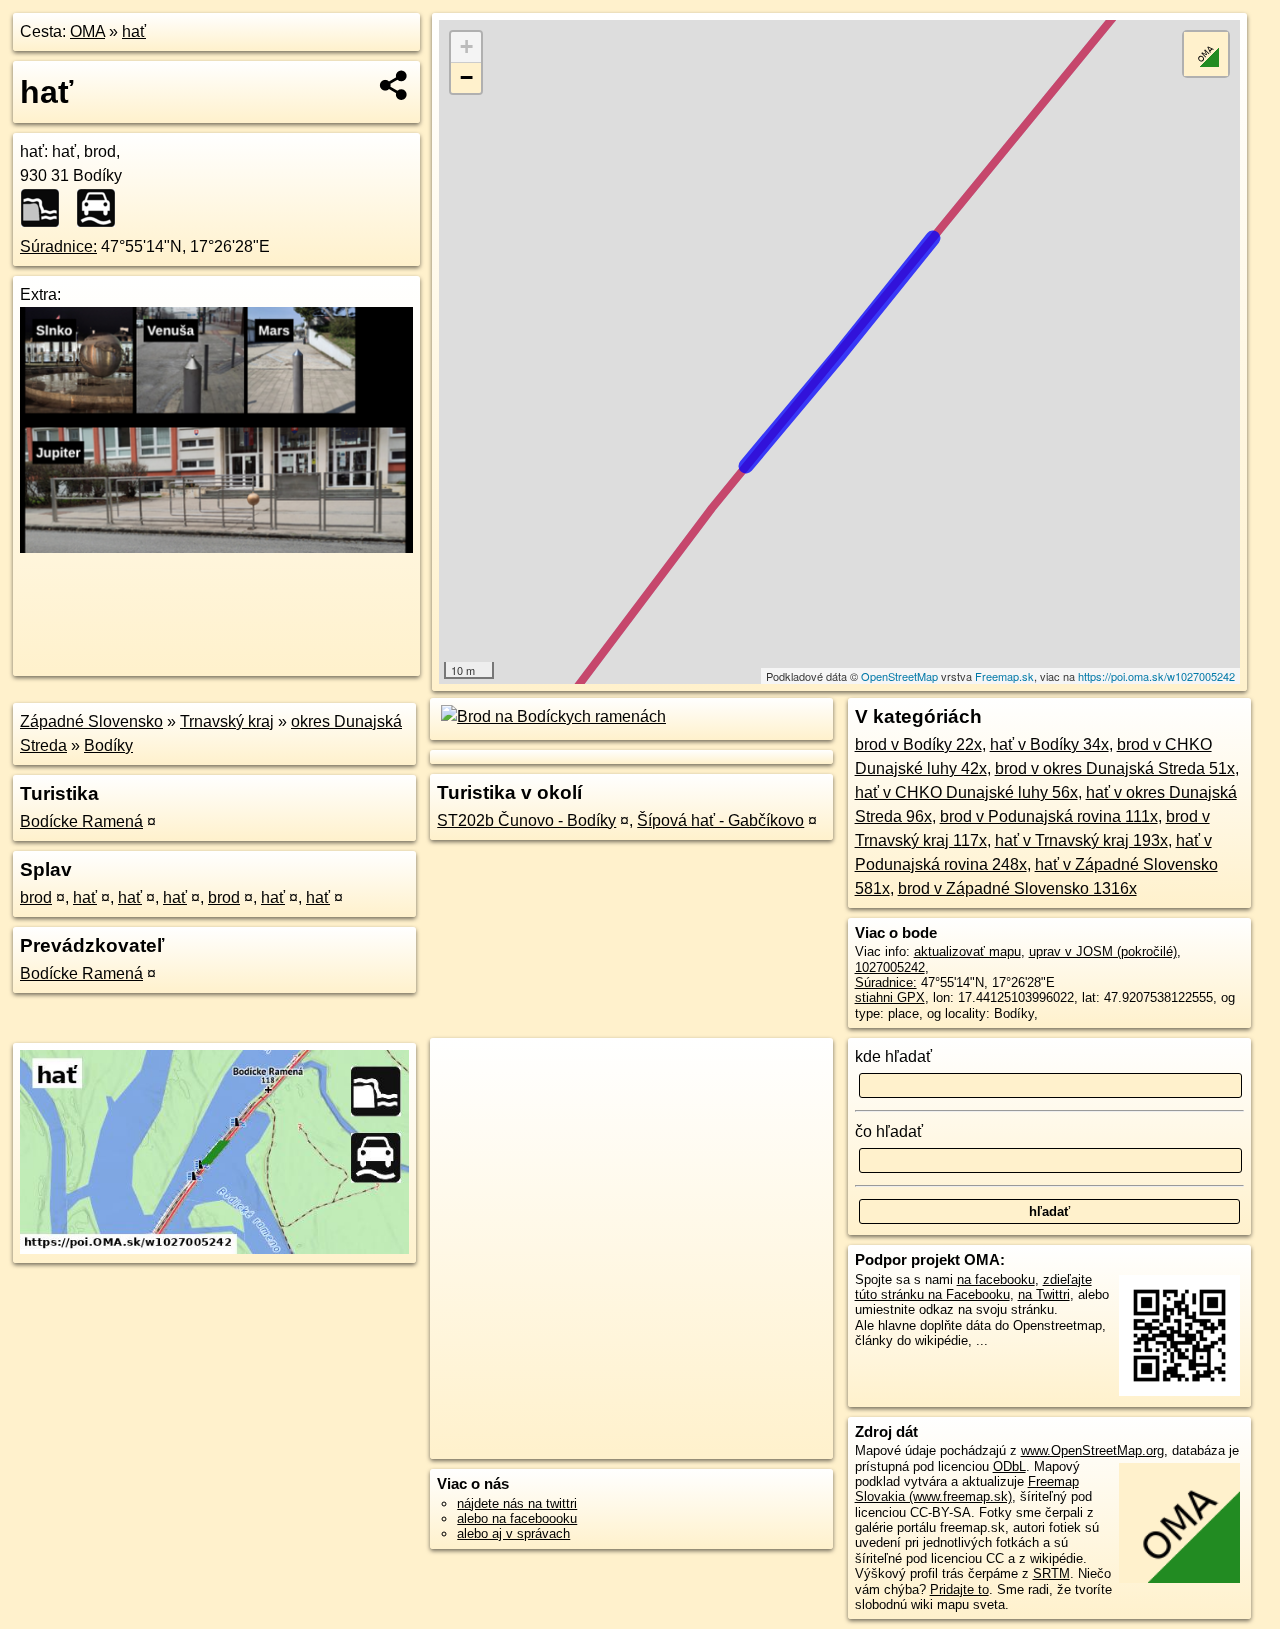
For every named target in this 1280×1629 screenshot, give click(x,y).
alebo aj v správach (513, 1533)
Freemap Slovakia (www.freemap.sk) (967, 1489)
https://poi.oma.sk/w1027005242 (1156, 676)
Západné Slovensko (91, 721)
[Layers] (1206, 54)
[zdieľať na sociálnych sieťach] (394, 85)
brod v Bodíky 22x (918, 744)
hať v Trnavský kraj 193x (1081, 840)
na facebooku (996, 1279)
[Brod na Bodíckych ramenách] (551, 716)
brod (36, 897)
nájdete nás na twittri (517, 1503)
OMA (87, 31)
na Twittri (1044, 1294)
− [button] (466, 77)
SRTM (1051, 1573)
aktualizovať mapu (967, 951)
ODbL (1009, 1466)
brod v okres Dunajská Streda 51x (1115, 768)
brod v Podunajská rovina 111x (1049, 816)
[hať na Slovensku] (46, 208)
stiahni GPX (890, 997)
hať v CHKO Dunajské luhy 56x (966, 792)
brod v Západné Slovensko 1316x (1017, 888)
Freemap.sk (1004, 676)
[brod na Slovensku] (102, 208)
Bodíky (108, 745)
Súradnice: (58, 246)
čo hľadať (889, 1131)
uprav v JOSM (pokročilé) (1103, 951)
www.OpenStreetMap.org (1092, 1450)
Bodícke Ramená (81, 821)
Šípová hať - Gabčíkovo (720, 820)
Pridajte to (959, 1589)
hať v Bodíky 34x (1049, 744)
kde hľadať (893, 1056)
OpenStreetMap (899, 676)
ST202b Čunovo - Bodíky (526, 820)
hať (134, 31)
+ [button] (466, 46)
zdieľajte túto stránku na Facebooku (973, 1287)
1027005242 (890, 967)
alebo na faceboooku (517, 1518)
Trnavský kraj (227, 721)
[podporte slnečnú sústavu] (216, 547)
